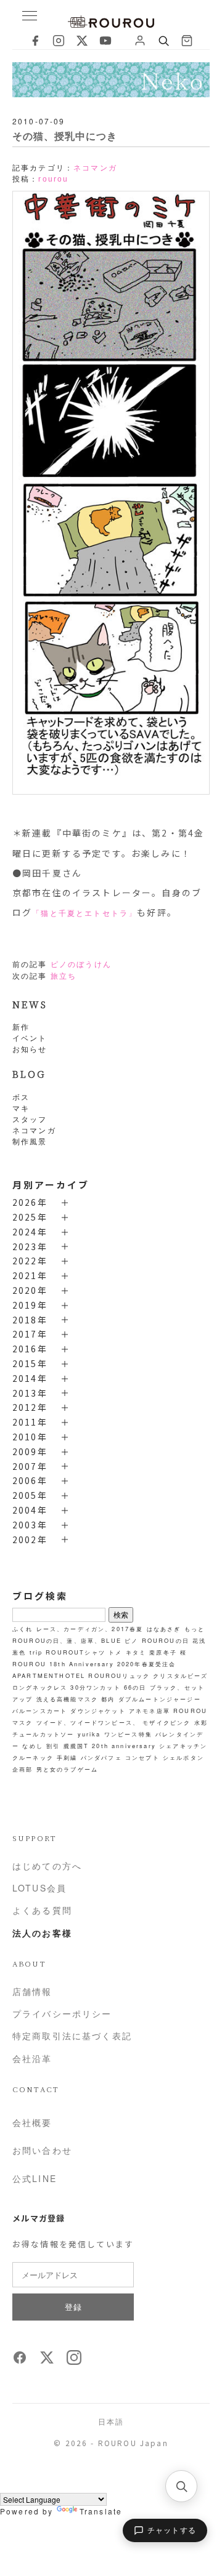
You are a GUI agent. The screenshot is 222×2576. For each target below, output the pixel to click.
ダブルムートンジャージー (160, 1699)
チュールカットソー (43, 1734)
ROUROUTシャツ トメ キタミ (96, 1652)
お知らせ (30, 1049)
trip (36, 1652)
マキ (21, 1108)
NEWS (30, 1004)
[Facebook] (35, 41)
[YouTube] (105, 41)
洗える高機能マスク (67, 1699)
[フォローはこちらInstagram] (74, 2361)
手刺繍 (67, 1757)
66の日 (135, 1687)
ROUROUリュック (119, 1675)
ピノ (131, 1640)
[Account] (140, 41)
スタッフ (30, 1119)
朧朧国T (76, 1746)
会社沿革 (32, 2058)
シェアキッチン (183, 1746)
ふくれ (23, 1629)
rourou (53, 179)
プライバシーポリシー (62, 2013)
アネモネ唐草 (150, 1711)
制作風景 (30, 1141)
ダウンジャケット (98, 1711)
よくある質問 (42, 1910)
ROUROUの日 (166, 1640)
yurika (89, 1734)
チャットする (172, 2530)
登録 (73, 2307)
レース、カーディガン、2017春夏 (90, 1629)
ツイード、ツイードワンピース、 (88, 1722)
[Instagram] (59, 41)
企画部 (23, 1769)
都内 (108, 1699)
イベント (30, 1037)
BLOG (29, 1074)
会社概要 (32, 2122)
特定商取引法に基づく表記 (72, 2036)
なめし (32, 1746)
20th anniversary (124, 1746)
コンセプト (142, 1757)
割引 (53, 1746)
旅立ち (64, 976)
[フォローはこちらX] (47, 2361)
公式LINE (35, 2178)
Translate (101, 2511)
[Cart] (187, 41)
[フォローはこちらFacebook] (20, 2361)
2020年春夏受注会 (147, 1664)
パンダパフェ (101, 1757)
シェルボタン (183, 1757)
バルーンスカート (40, 1711)
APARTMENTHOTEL (49, 1675)
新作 (21, 1026)
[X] (82, 41)
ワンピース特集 (128, 1734)
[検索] (181, 2486)
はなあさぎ (164, 1629)
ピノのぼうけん (81, 965)
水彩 (201, 1722)
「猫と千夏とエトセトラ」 (84, 913)
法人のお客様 (42, 1933)
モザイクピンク (166, 1722)
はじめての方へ (47, 1866)
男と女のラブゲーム (67, 1769)
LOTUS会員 (39, 1888)
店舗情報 (32, 1991)
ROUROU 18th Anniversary (63, 1664)
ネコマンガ (34, 1130)
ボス (21, 1097)
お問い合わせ (42, 2150)
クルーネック (33, 1757)
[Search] (163, 41)
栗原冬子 (163, 1652)
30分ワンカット (95, 1687)
